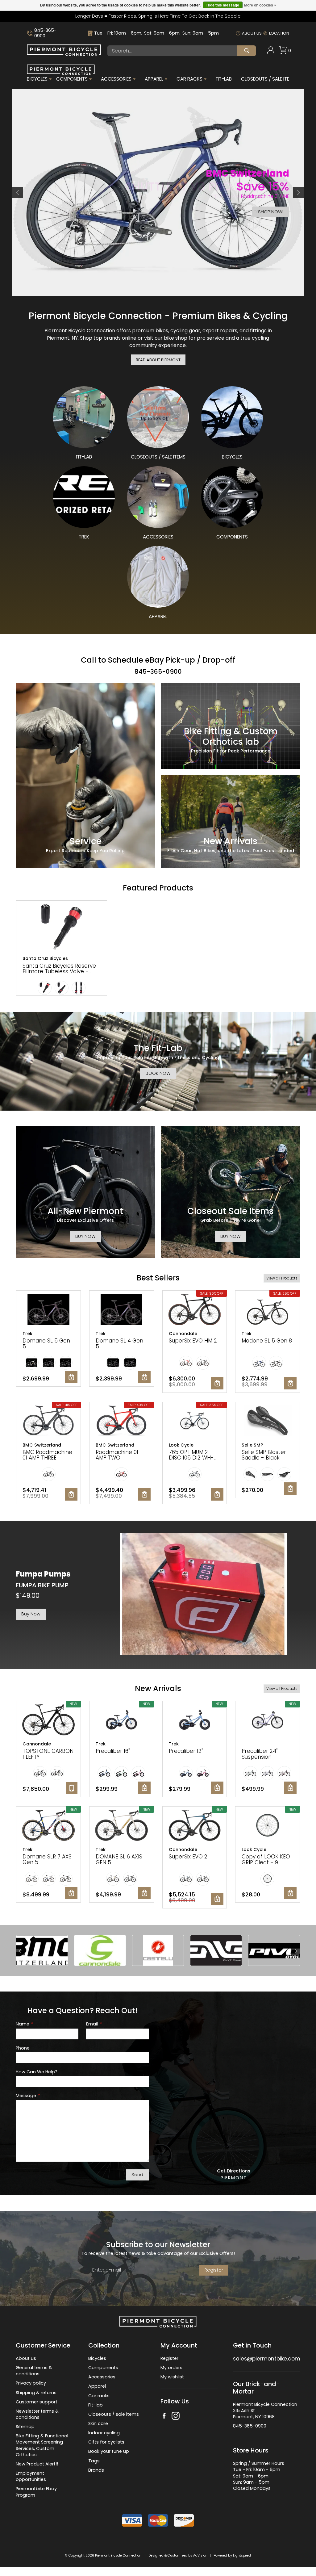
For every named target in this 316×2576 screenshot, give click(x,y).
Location (279, 33)
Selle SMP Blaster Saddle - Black (264, 1455)
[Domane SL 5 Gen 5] (48, 1310)
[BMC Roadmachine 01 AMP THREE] (48, 1422)
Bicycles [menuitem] (37, 79)
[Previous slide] (18, 193)
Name (24, 2024)
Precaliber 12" (186, 1751)
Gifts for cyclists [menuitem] (106, 2442)
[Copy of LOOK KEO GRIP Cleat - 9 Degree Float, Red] (268, 1826)
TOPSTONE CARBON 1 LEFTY (48, 1754)
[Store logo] (64, 54)
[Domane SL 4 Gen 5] (122, 1310)
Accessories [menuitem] (116, 79)
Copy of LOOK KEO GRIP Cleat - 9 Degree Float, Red (266, 1862)
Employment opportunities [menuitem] (31, 2476)
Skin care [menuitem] (98, 2423)
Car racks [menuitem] (99, 2396)
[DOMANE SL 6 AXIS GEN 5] (122, 1826)
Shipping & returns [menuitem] (36, 2393)
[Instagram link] (176, 2417)
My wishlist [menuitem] (172, 2377)
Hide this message (223, 5)
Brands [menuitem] (96, 2470)
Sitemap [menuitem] (25, 2427)
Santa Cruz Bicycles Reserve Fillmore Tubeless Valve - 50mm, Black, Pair (59, 972)
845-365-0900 (45, 33)
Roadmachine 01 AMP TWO (117, 1455)
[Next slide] (298, 193)
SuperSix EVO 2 (188, 1857)
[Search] (247, 51)
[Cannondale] (100, 1950)
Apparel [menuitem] (154, 79)
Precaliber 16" (113, 1751)
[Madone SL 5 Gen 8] (268, 1310)
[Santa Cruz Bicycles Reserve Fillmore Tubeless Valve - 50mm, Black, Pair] (62, 928)
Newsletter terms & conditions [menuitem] (37, 2414)
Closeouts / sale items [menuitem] (114, 2414)
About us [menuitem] (26, 2358)
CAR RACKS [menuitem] (189, 79)
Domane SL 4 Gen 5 (119, 1344)
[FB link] (164, 2417)
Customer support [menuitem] (37, 2402)
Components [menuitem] (72, 79)
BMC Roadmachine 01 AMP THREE (47, 1455)
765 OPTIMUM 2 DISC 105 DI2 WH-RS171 (191, 1458)
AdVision (200, 2555)
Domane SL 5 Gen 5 (46, 1344)
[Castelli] (158, 1950)
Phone (23, 2048)
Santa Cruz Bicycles (45, 958)
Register (214, 2270)
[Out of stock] (72, 1788)
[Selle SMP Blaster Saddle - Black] (268, 1422)
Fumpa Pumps (43, 1574)
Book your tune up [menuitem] (109, 2451)
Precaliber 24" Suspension (260, 1754)
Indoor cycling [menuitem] (104, 2433)
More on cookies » (260, 5)
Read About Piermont (158, 360)
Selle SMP (252, 1445)
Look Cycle (181, 1445)
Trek (27, 1334)
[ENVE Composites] (216, 1950)
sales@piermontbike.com (267, 2359)
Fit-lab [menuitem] (96, 2405)
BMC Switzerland (42, 1445)
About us (252, 33)
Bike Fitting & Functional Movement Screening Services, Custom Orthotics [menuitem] (42, 2445)
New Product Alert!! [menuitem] (37, 2464)
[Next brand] (296, 1951)
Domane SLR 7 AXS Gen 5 (47, 1860)
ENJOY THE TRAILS (265, 212)
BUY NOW (85, 1236)
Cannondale (183, 1334)
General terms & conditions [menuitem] (34, 2371)
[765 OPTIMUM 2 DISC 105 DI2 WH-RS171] (195, 1422)
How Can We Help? (37, 2072)
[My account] (271, 52)
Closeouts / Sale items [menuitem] (268, 79)
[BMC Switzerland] (42, 1950)
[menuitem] (271, 51)
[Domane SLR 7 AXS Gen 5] (48, 1826)
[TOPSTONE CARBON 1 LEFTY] (48, 1720)
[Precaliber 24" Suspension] (268, 1720)
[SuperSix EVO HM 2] (195, 1310)
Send (137, 2175)
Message (28, 2096)
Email (94, 2024)
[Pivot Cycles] (274, 1950)
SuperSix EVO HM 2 (193, 1341)
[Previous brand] (20, 1951)
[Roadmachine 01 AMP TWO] (122, 1422)
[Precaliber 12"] (195, 1720)
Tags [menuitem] (94, 2461)
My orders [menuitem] (171, 2368)
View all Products (282, 1278)
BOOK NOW (158, 1073)
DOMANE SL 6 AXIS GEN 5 (119, 1860)
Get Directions (234, 2171)
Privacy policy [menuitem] (31, 2383)
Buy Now (31, 1614)
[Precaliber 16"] (122, 1720)
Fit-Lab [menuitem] (224, 79)
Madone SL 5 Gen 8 (267, 1341)
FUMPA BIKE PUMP (42, 1585)
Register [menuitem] (169, 2358)
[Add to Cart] (71, 1377)
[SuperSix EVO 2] (195, 1826)
